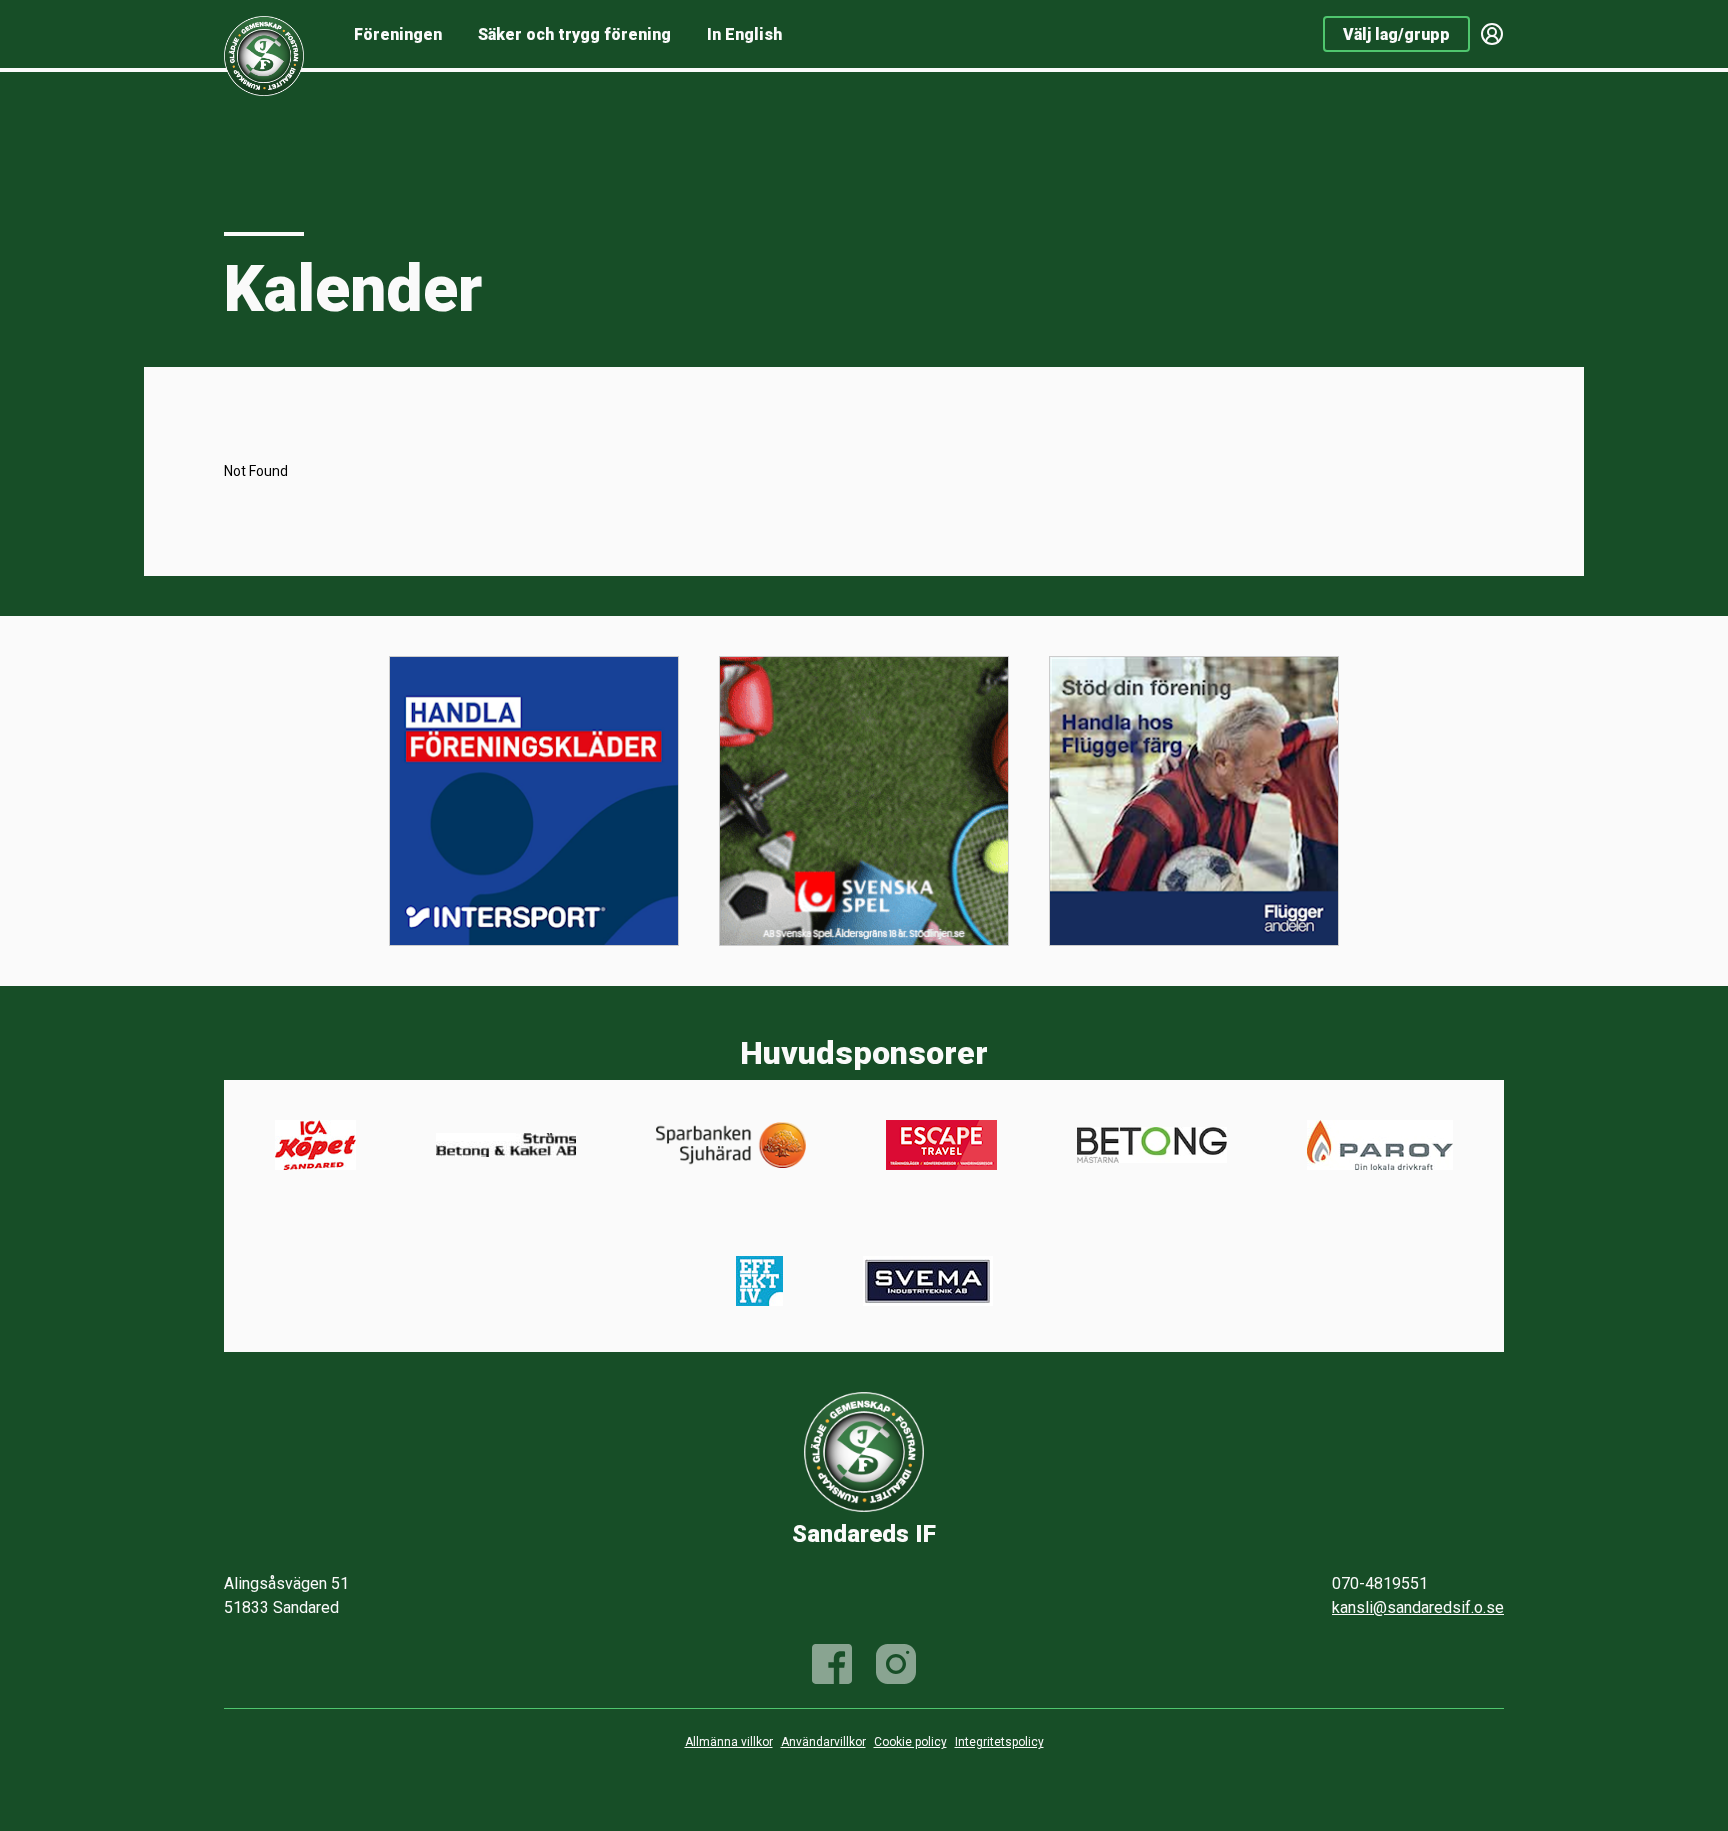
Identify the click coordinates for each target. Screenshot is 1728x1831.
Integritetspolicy (999, 1742)
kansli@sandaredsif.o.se (1418, 1607)
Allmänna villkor (729, 1742)
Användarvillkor (823, 1742)
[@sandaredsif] (896, 1664)
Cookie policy (910, 1742)
